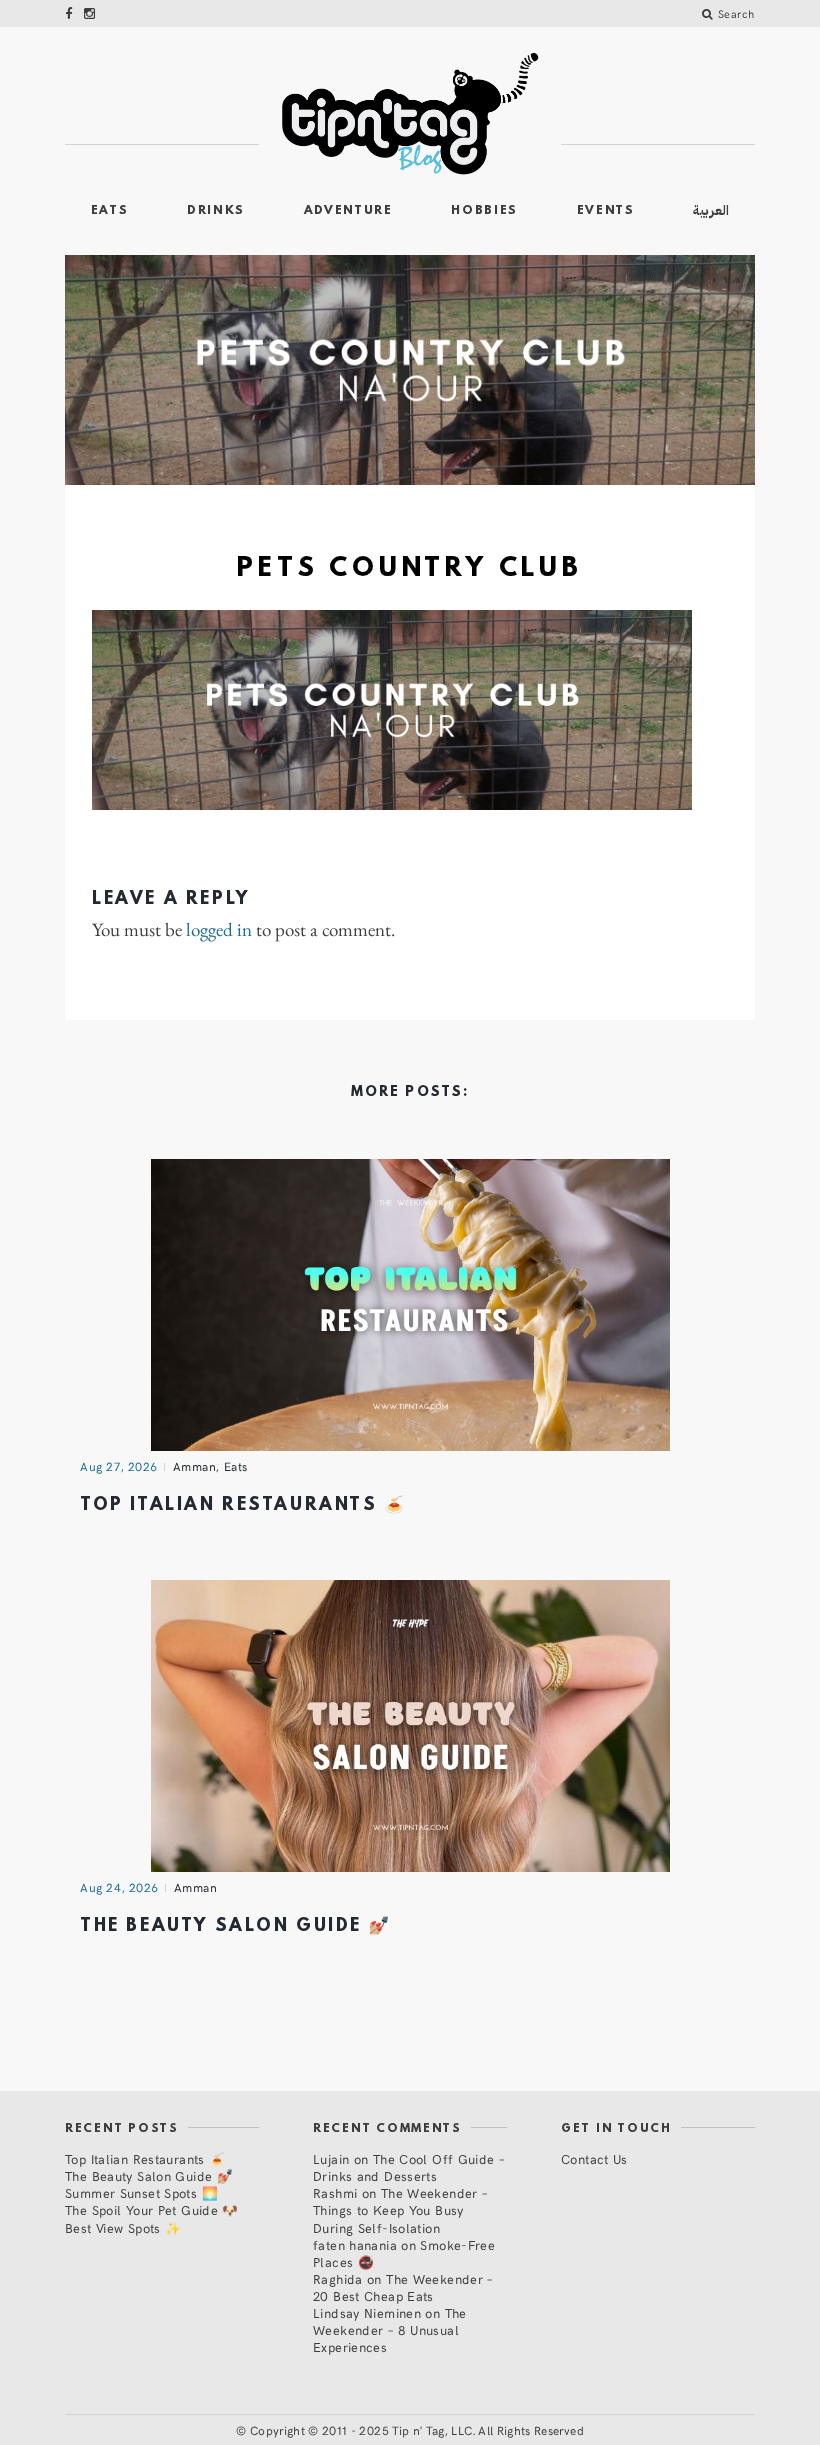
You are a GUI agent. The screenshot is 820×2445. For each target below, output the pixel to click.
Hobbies (484, 211)
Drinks (216, 211)
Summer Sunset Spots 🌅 (141, 2192)
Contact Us (594, 2158)
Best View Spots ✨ (123, 2227)
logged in (219, 930)
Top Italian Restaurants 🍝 (243, 1505)
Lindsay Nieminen (367, 2312)
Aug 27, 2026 (119, 1466)
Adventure (348, 211)
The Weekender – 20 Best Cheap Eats (403, 2287)
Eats (110, 211)
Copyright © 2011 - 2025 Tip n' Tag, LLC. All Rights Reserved (417, 2430)
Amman (195, 1466)
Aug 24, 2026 (119, 1887)
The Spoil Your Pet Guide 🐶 (152, 2209)
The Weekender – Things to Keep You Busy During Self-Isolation (400, 2209)
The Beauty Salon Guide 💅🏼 (235, 1926)
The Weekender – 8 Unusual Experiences (390, 2329)
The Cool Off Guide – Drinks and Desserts (408, 2167)
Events (606, 211)
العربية (711, 210)
